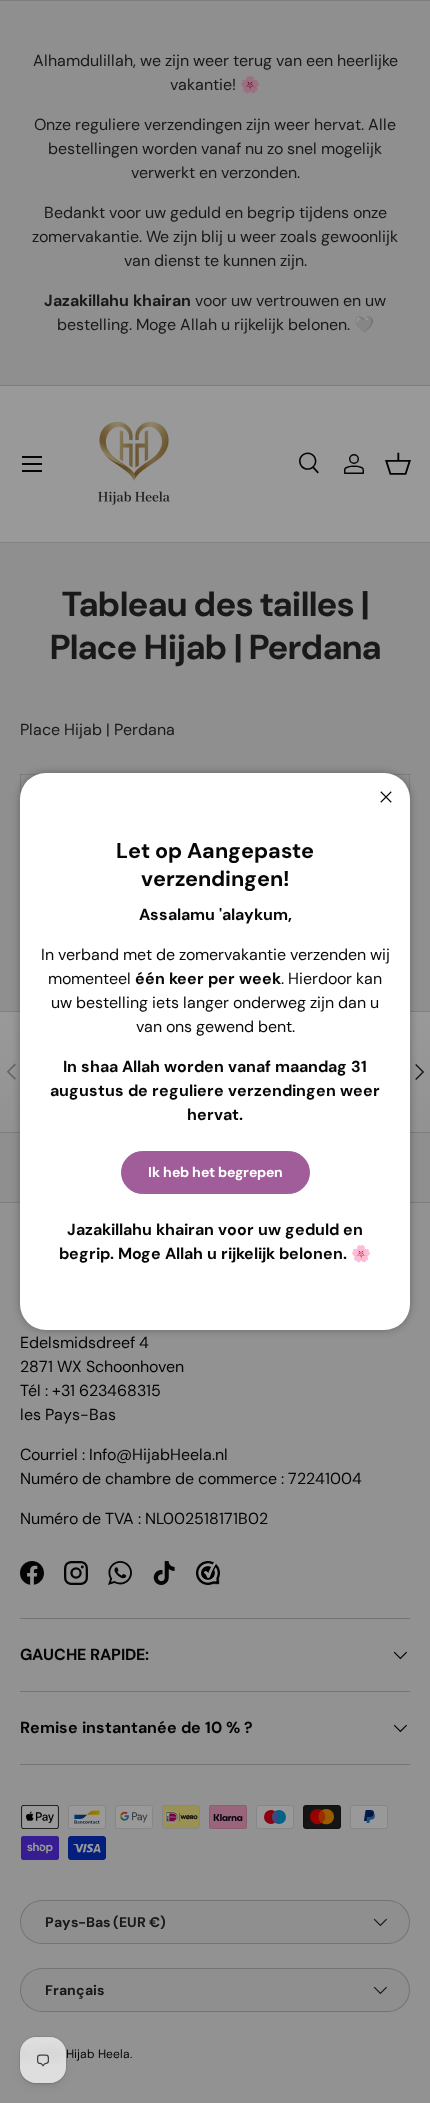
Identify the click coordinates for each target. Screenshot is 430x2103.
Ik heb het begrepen (215, 1172)
